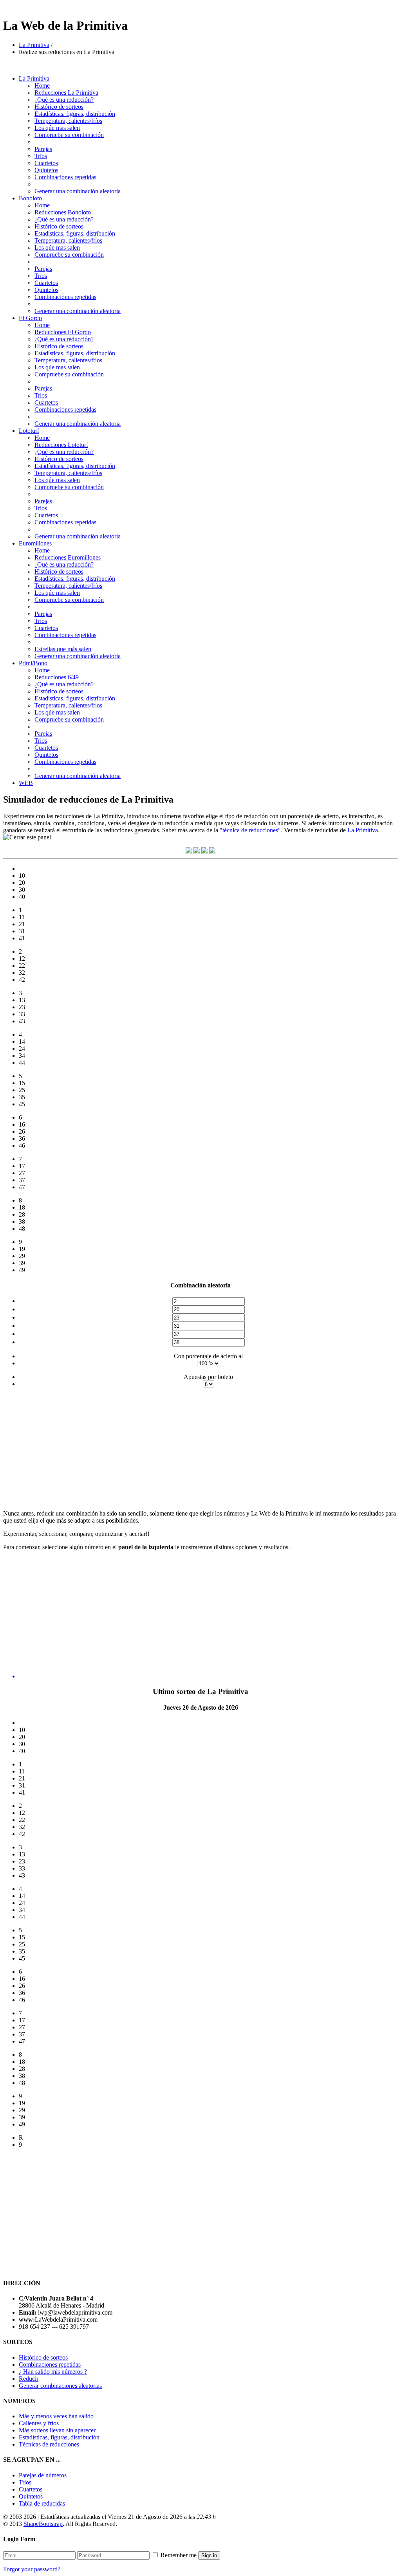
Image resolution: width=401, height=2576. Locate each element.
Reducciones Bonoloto (63, 212)
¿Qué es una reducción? (64, 100)
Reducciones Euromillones (68, 557)
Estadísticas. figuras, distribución (75, 114)
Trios (41, 156)
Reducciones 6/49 (57, 677)
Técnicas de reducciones (49, 2444)
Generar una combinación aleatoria (78, 191)
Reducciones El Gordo (63, 332)
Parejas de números (43, 2475)
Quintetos (46, 170)
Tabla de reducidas (42, 2503)
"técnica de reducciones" (250, 830)
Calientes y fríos (39, 2423)
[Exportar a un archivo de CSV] (197, 851)
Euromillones (35, 543)
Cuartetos (46, 163)
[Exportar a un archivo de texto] (189, 851)
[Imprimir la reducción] (212, 851)
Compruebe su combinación (69, 135)
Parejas (43, 149)
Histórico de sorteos (59, 107)
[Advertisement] (69, 1449)
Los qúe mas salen (57, 128)
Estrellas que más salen (63, 649)
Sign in (209, 2555)
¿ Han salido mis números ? (53, 2372)
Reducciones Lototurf (61, 445)
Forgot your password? (32, 2569)
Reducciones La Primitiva (66, 93)
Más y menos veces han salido (56, 2416)
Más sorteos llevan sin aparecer (57, 2430)
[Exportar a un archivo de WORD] (204, 851)
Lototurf (29, 431)
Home (42, 86)
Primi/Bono (33, 663)
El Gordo (30, 318)
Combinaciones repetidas (65, 177)
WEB (26, 783)
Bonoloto (30, 198)
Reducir (29, 2379)
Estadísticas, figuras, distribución (59, 2437)
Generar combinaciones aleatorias (60, 2386)
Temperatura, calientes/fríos (68, 121)
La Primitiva (34, 45)
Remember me (179, 2555)
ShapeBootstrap (43, 2524)
